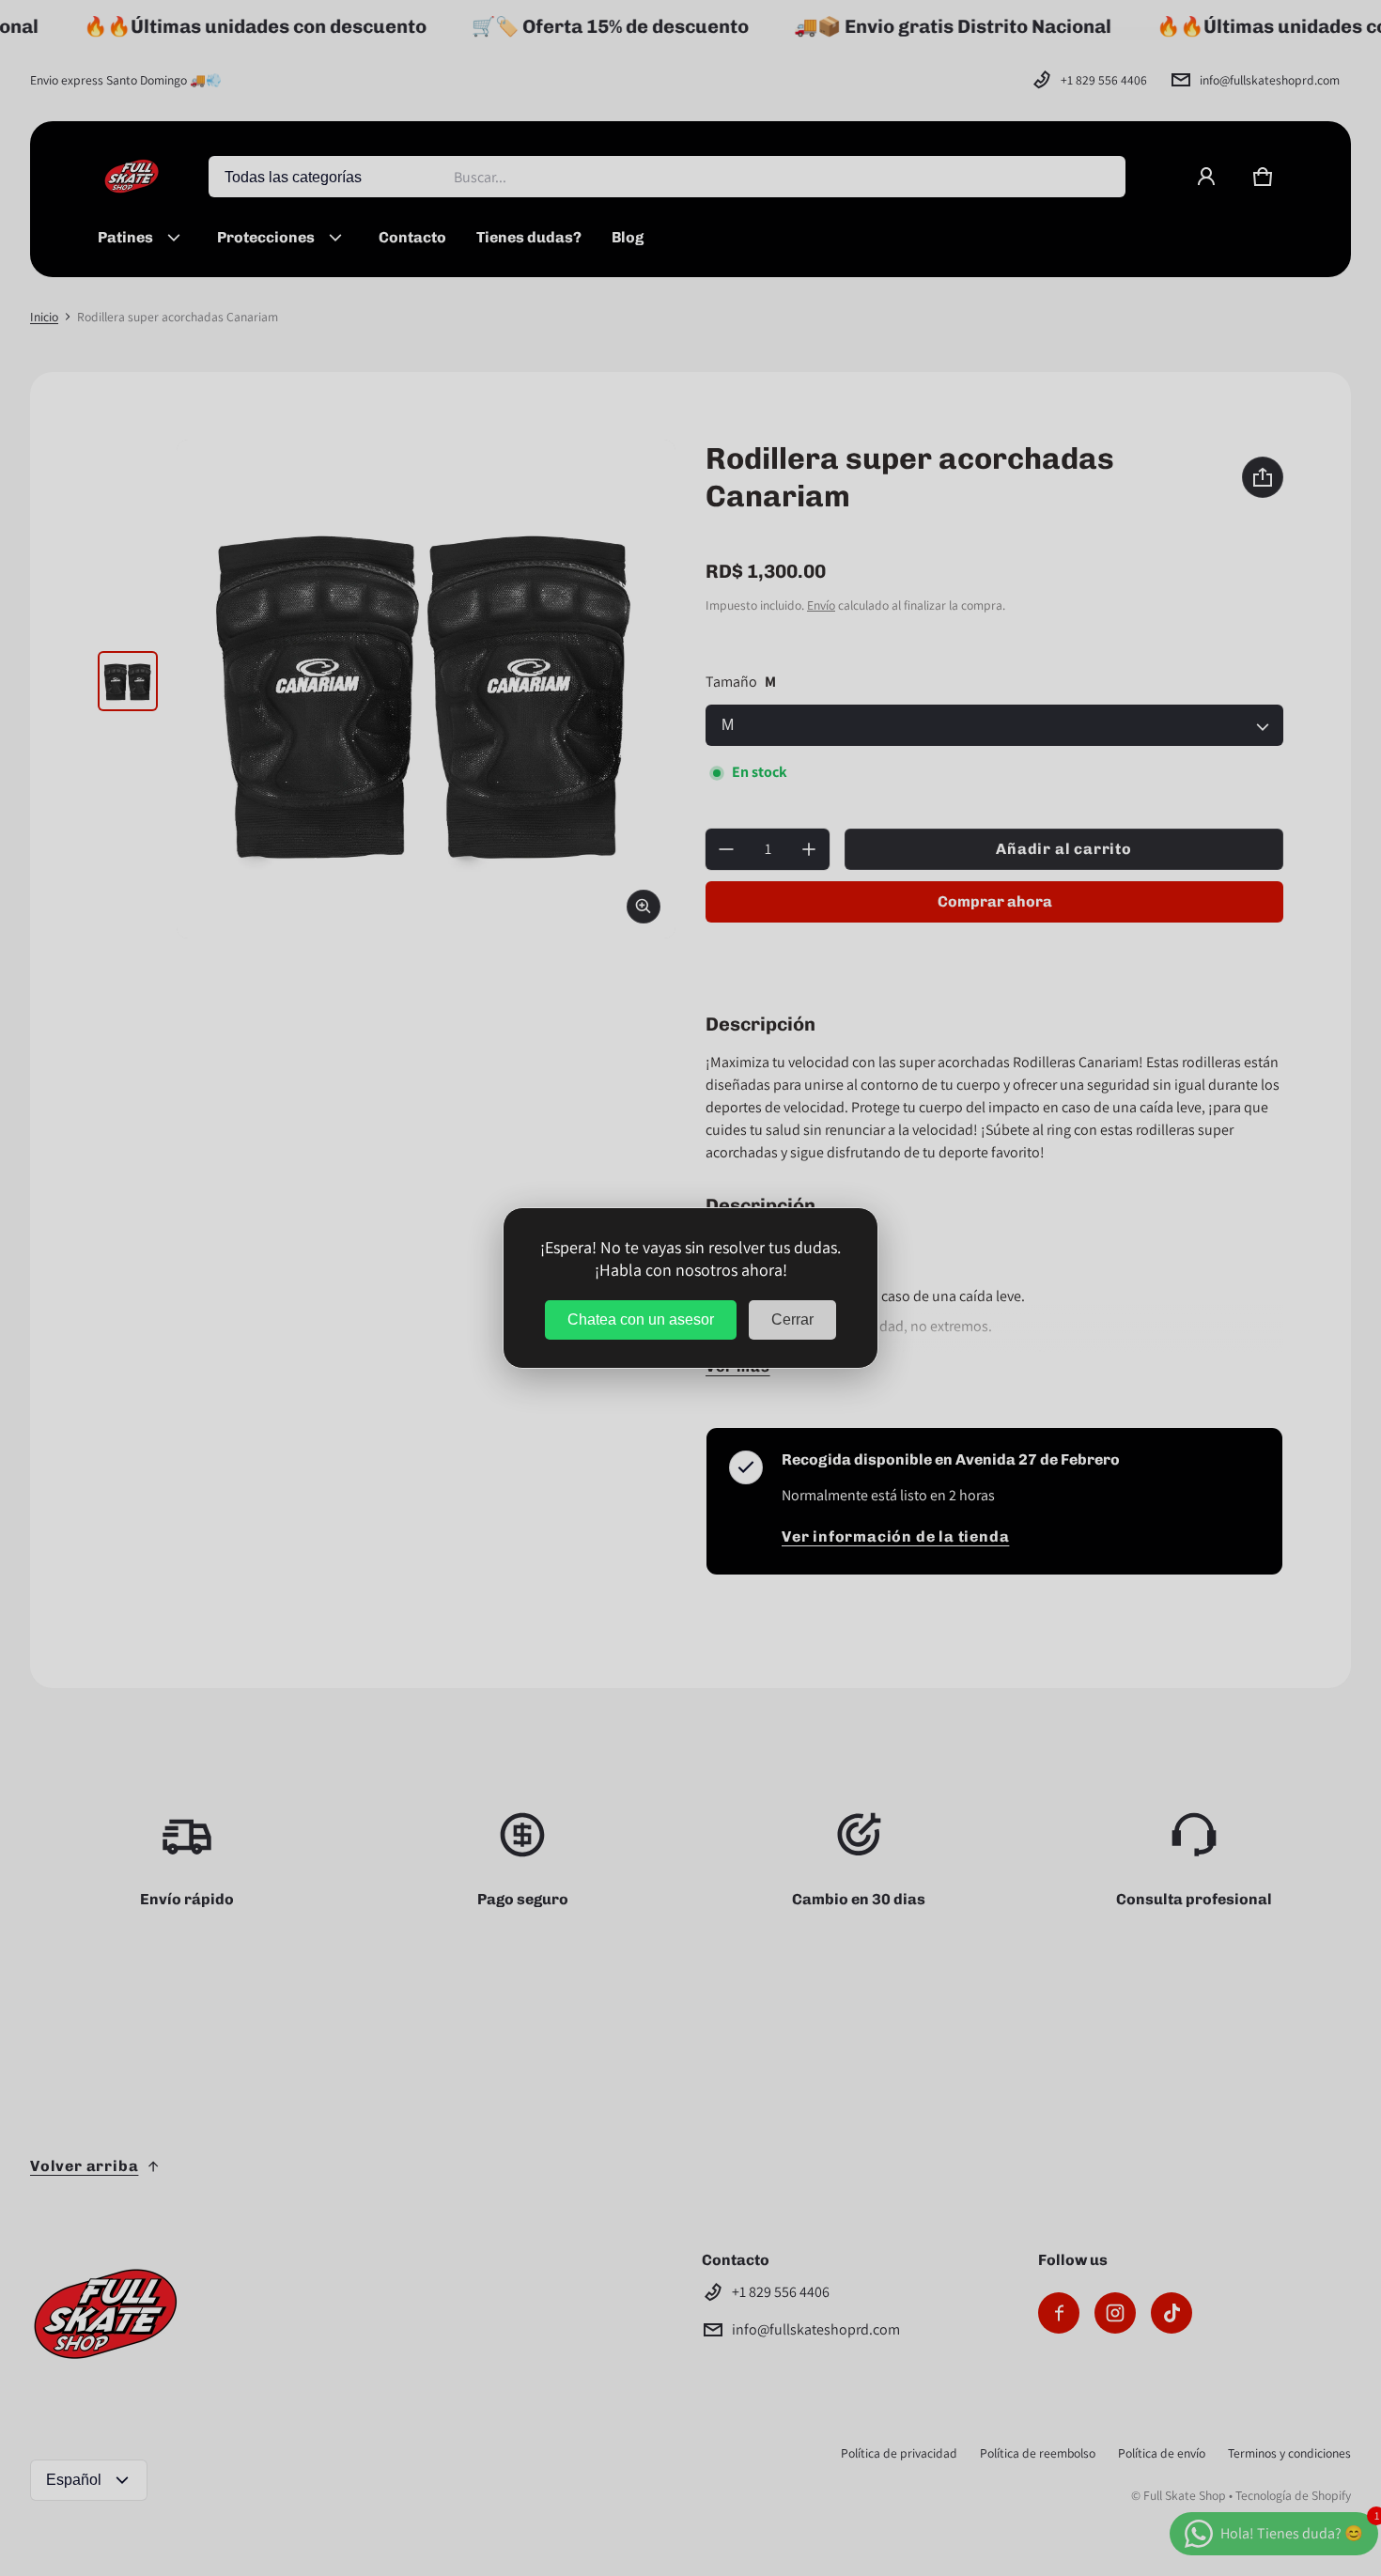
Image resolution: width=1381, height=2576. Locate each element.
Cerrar (792, 1319)
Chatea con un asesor (641, 1319)
